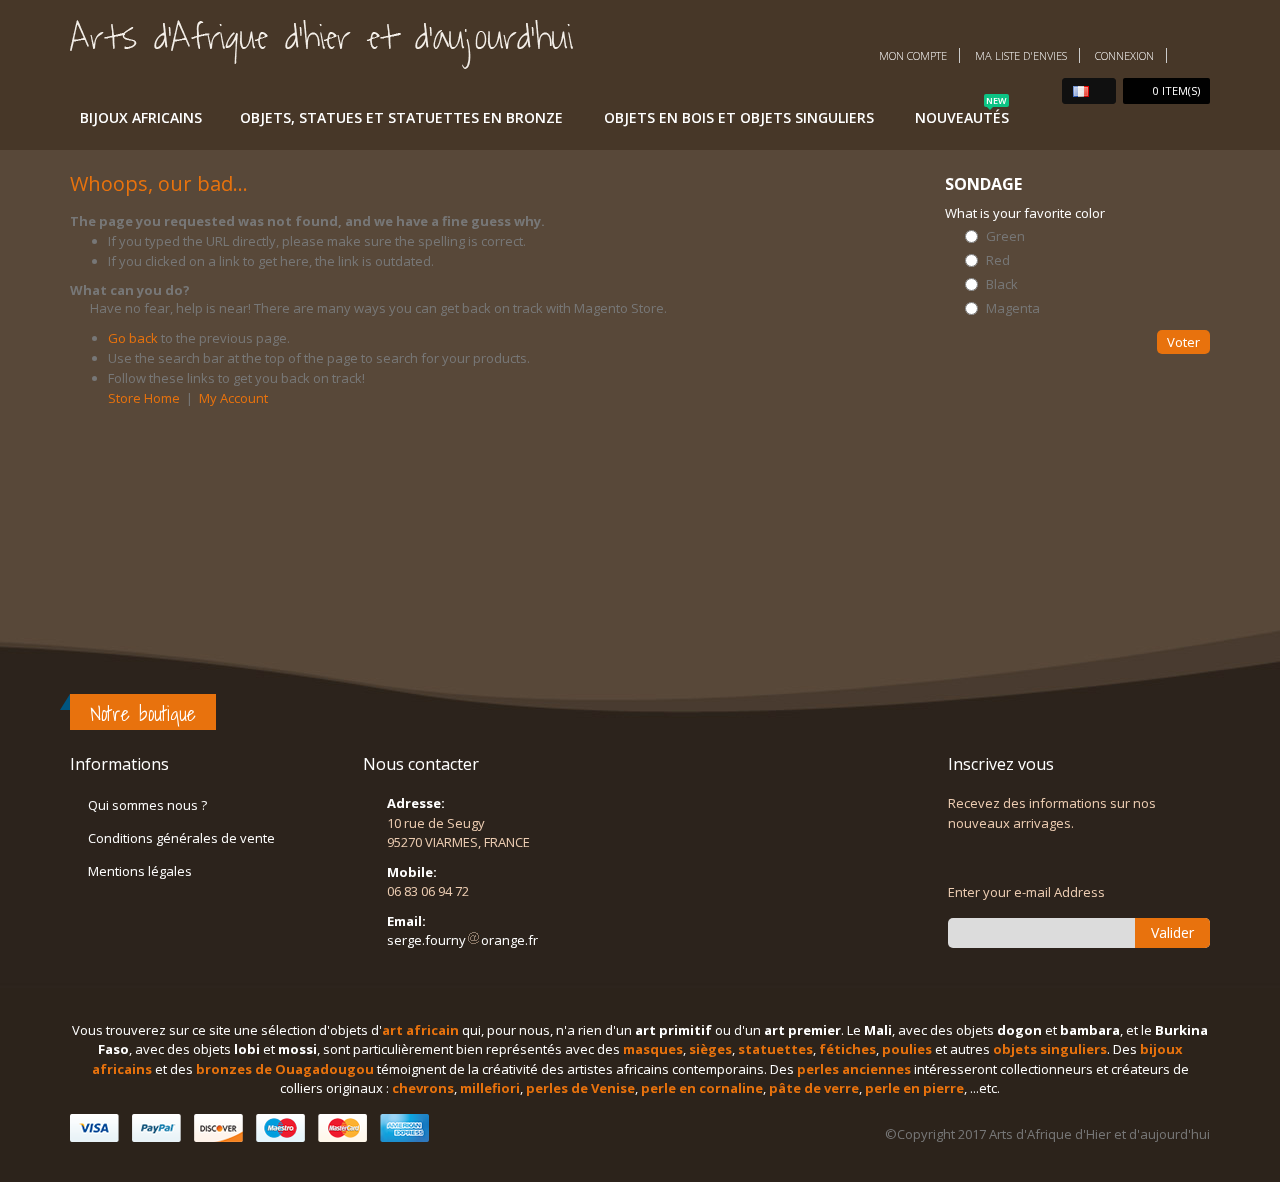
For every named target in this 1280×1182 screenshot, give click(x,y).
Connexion (1124, 55)
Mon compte (913, 55)
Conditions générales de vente (181, 838)
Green (1005, 236)
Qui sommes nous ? (147, 805)
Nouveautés (962, 114)
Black (1002, 284)
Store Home (144, 398)
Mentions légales (140, 871)
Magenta (1013, 308)
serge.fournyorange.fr (462, 940)
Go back (133, 338)
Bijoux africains (141, 117)
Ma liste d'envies (1021, 55)
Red (998, 260)
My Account (233, 398)
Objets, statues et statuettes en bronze (401, 117)
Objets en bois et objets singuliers (739, 117)
